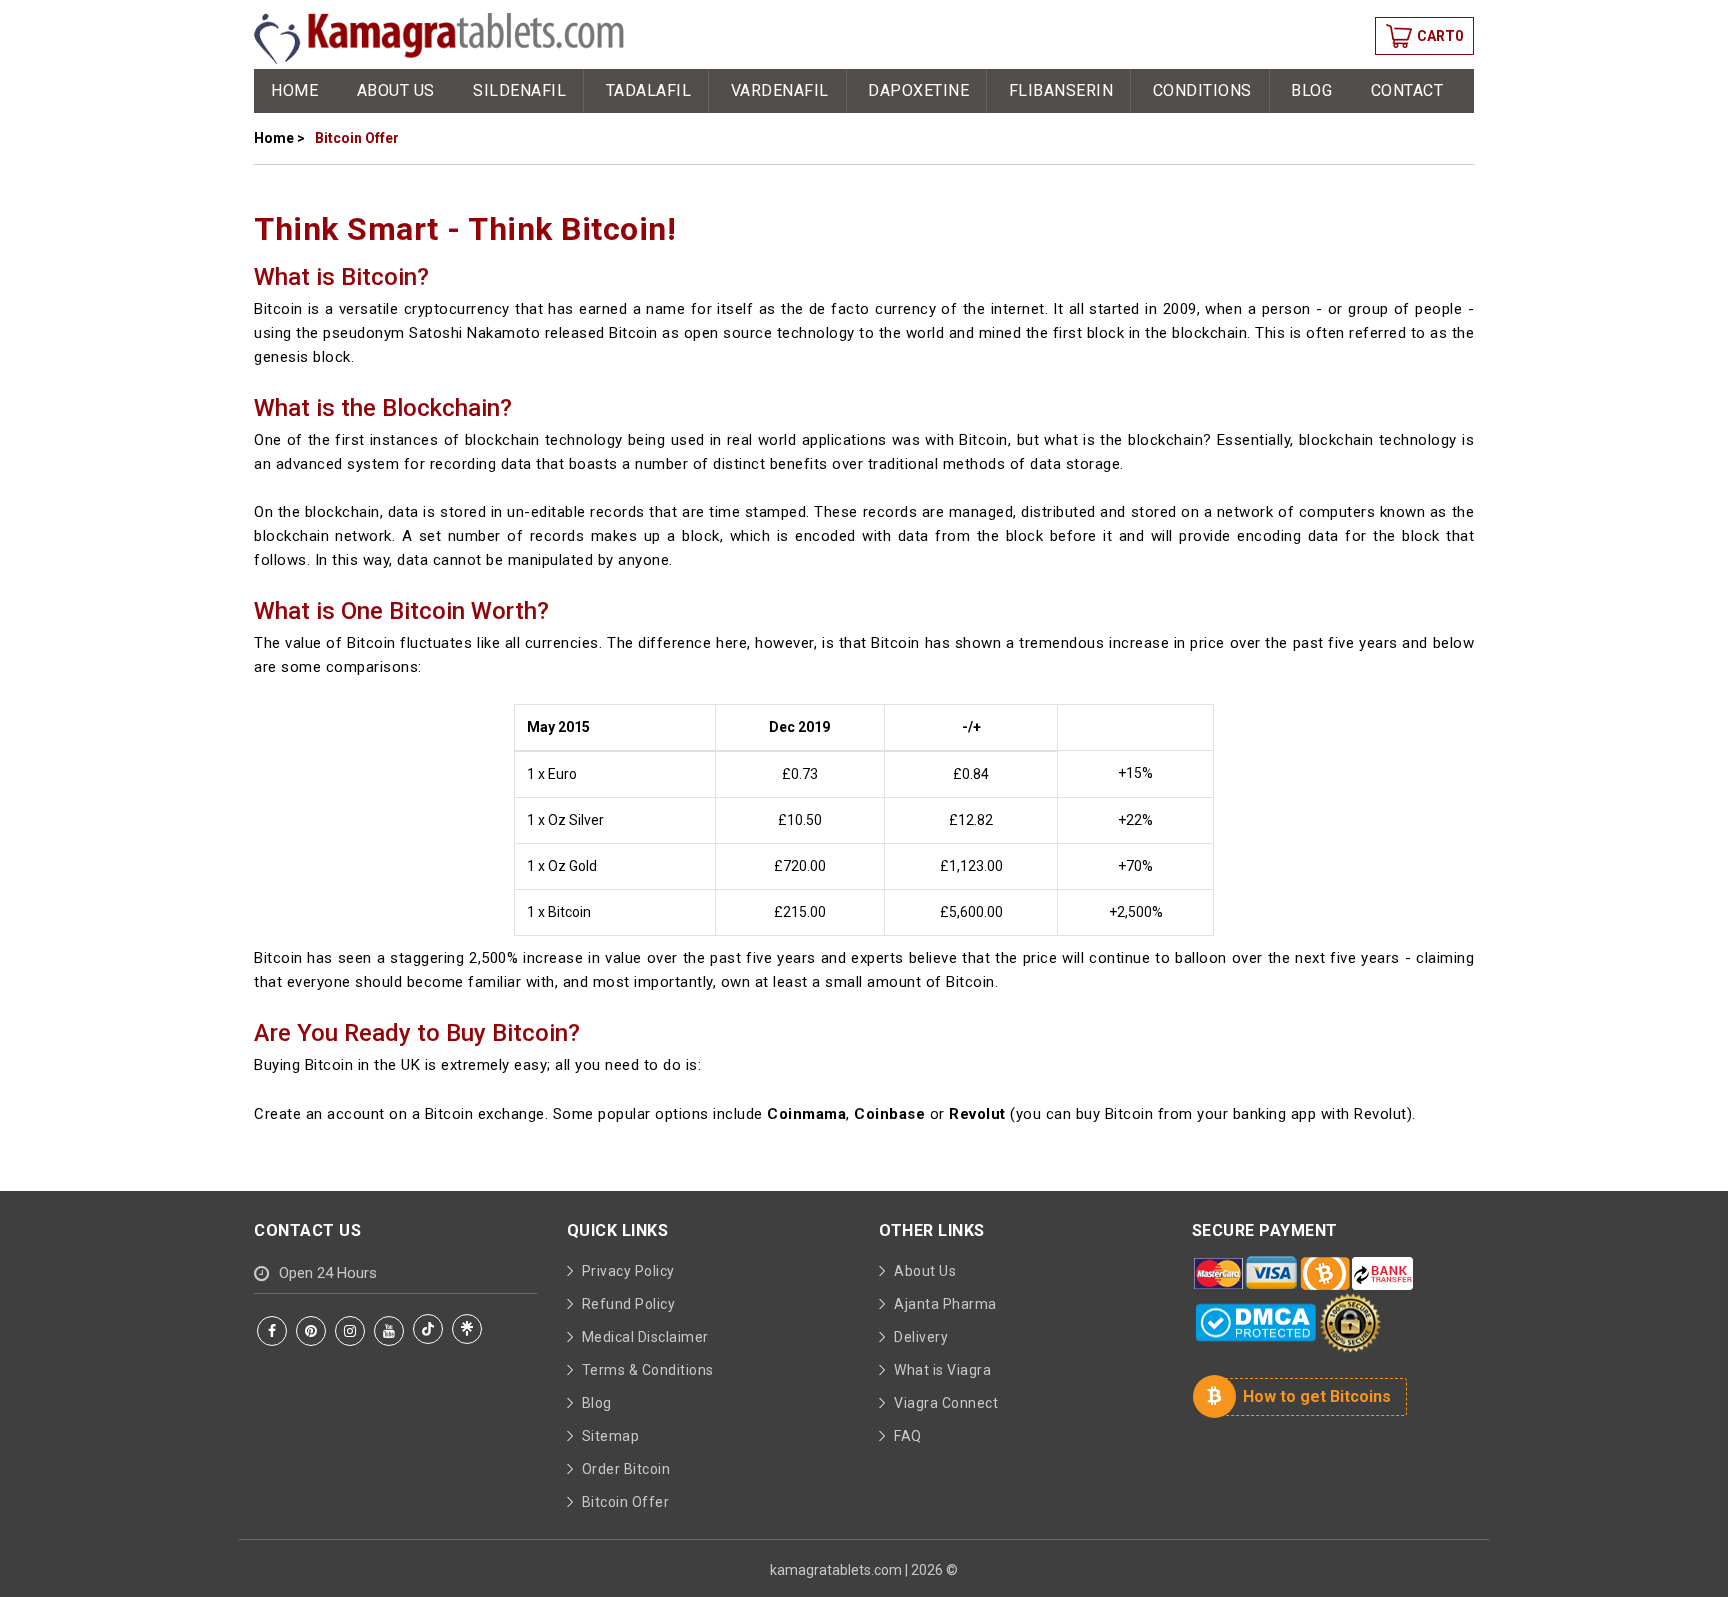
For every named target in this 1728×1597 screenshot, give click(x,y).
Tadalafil (649, 90)
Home (294, 90)
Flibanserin (1061, 90)
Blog (1311, 90)
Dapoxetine (918, 90)
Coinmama (806, 1114)
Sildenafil (519, 90)
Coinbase (889, 1114)
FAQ (908, 1436)
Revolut (977, 1114)
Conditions (1202, 90)
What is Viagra (942, 1370)
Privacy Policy (628, 1271)
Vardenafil (780, 90)
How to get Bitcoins (1317, 1396)
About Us (396, 90)
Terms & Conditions (648, 1370)
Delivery (921, 1337)
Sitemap (611, 1436)
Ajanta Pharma (945, 1304)
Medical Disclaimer (645, 1337)
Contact (1407, 90)
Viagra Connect (946, 1403)
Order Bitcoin (626, 1469)
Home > (279, 138)
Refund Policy (629, 1304)
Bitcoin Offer (626, 1502)
